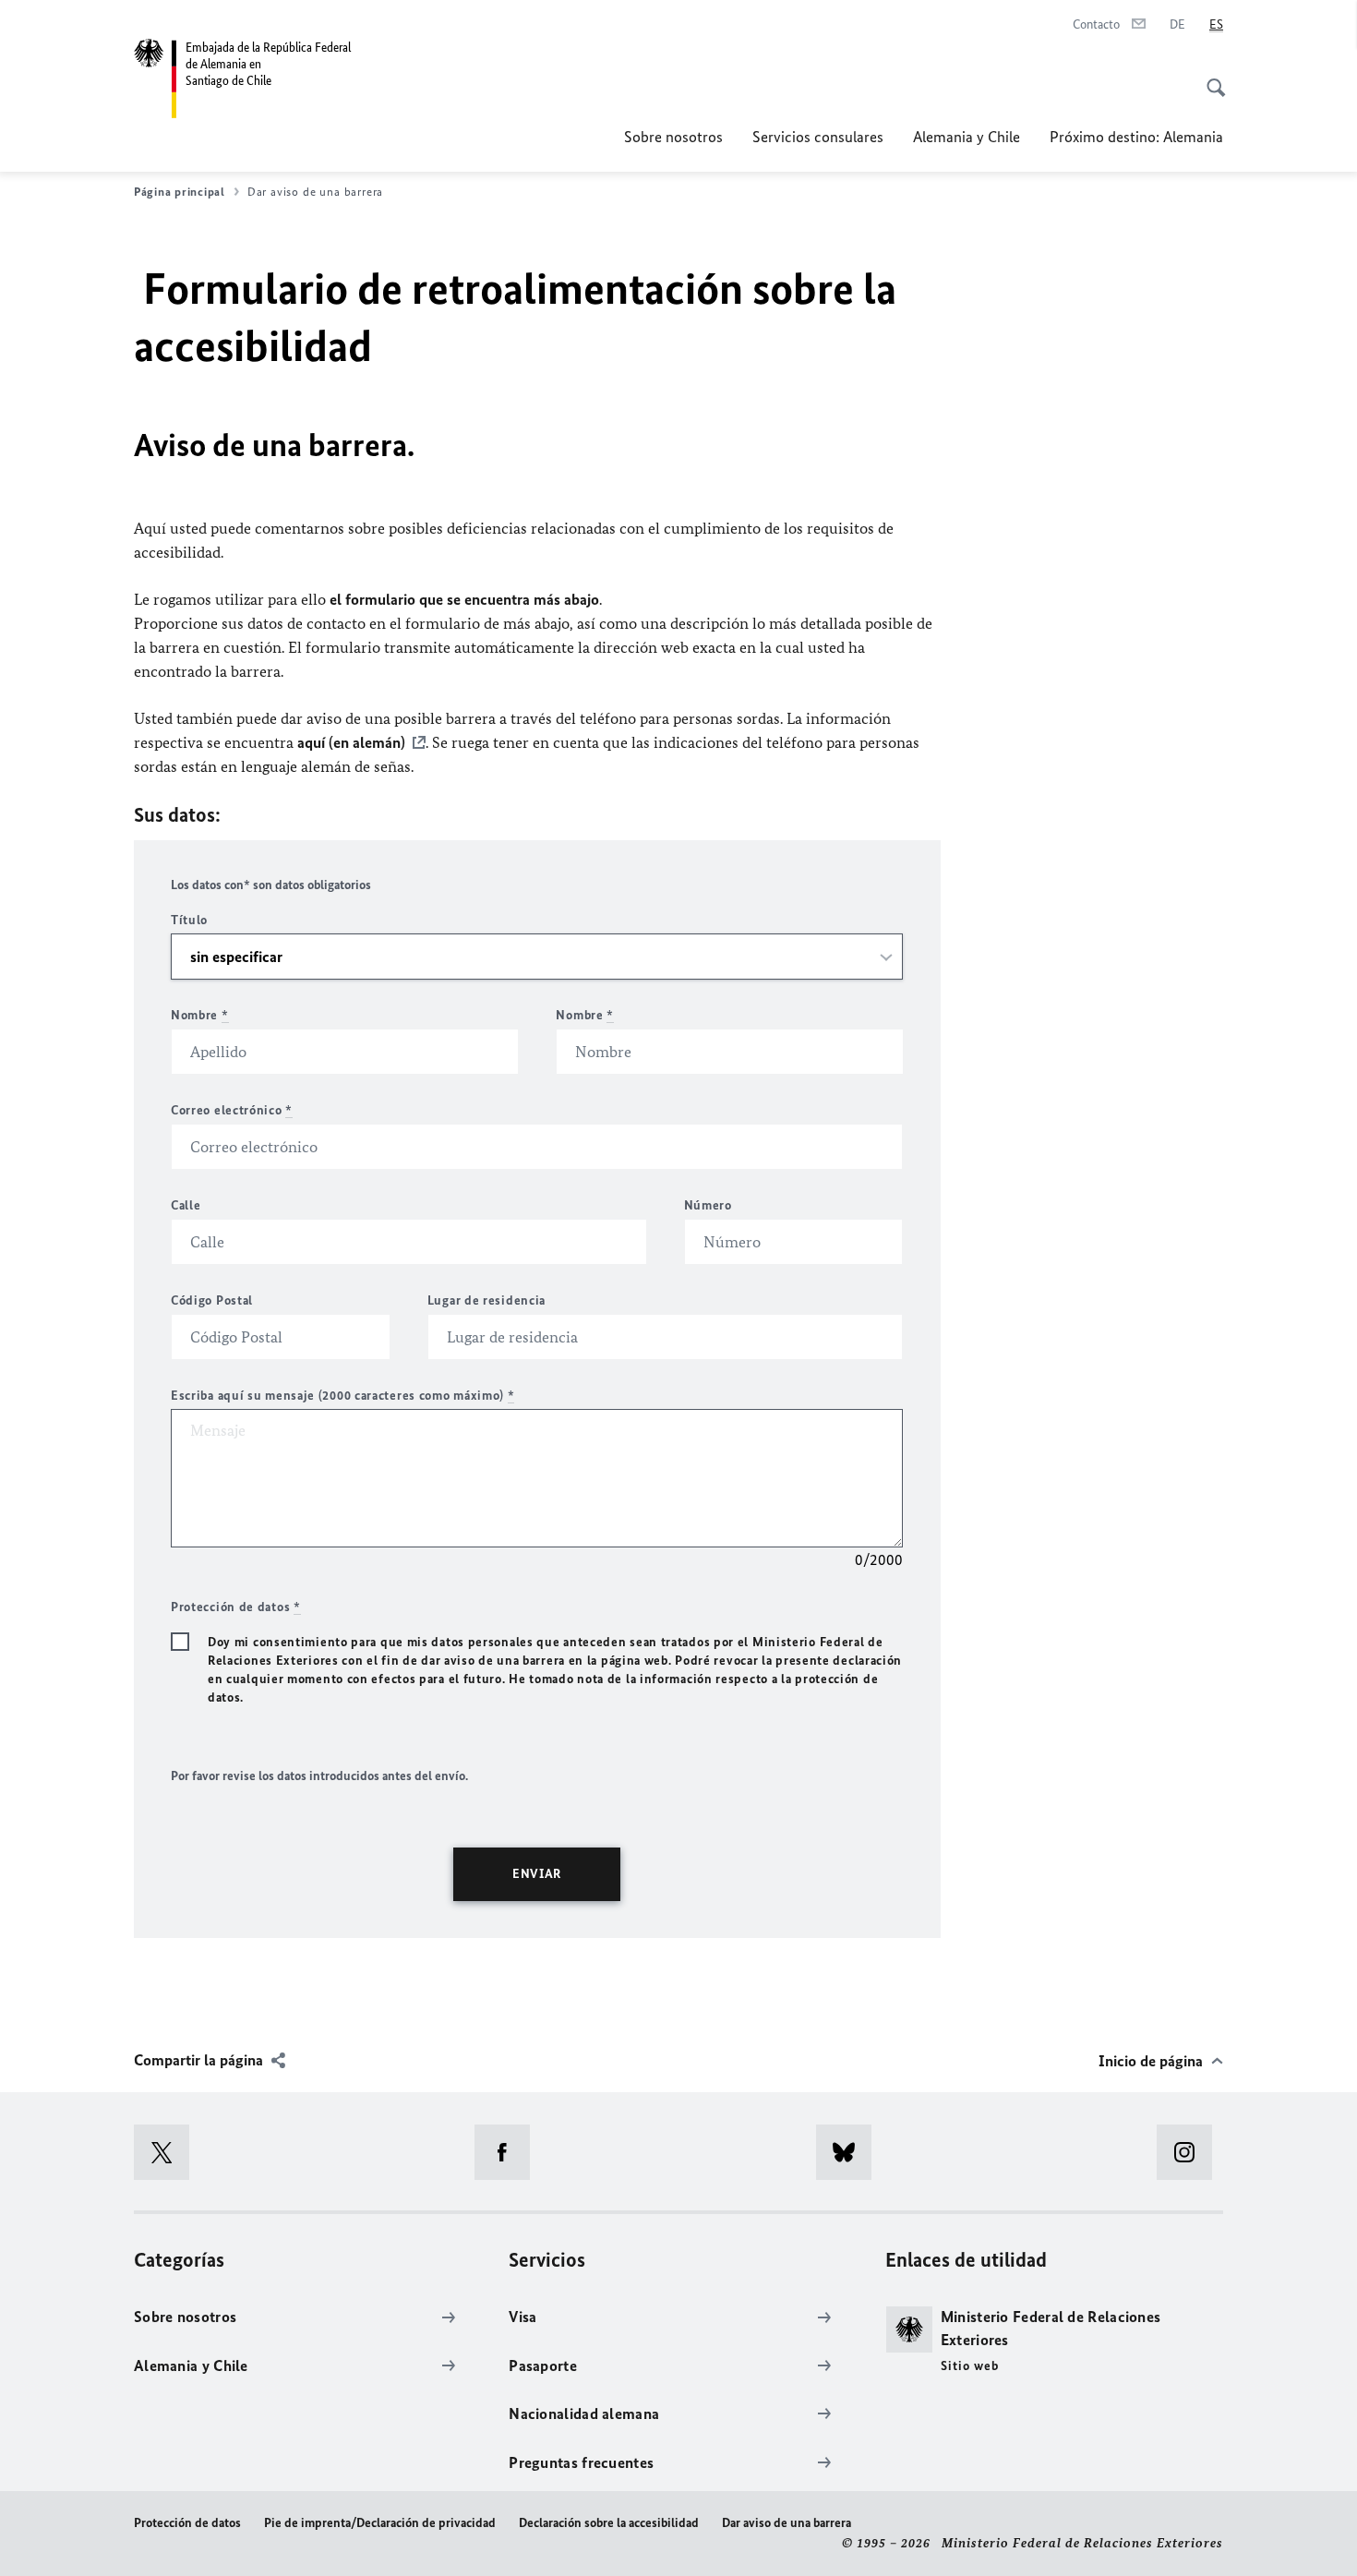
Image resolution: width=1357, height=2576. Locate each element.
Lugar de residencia (486, 1300)
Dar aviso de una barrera (787, 2523)
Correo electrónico (232, 1110)
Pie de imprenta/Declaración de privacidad (380, 2523)
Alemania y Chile (967, 137)
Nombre (200, 1015)
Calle (186, 1205)
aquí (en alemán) (351, 742)
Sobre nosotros (673, 137)
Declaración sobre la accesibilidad (609, 2523)
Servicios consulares (818, 137)
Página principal (180, 192)
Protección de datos (187, 2523)
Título (189, 920)
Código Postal (212, 1300)
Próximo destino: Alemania (1136, 137)
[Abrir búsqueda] (1210, 78)
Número (708, 1205)
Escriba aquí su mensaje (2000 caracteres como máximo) (343, 1396)
